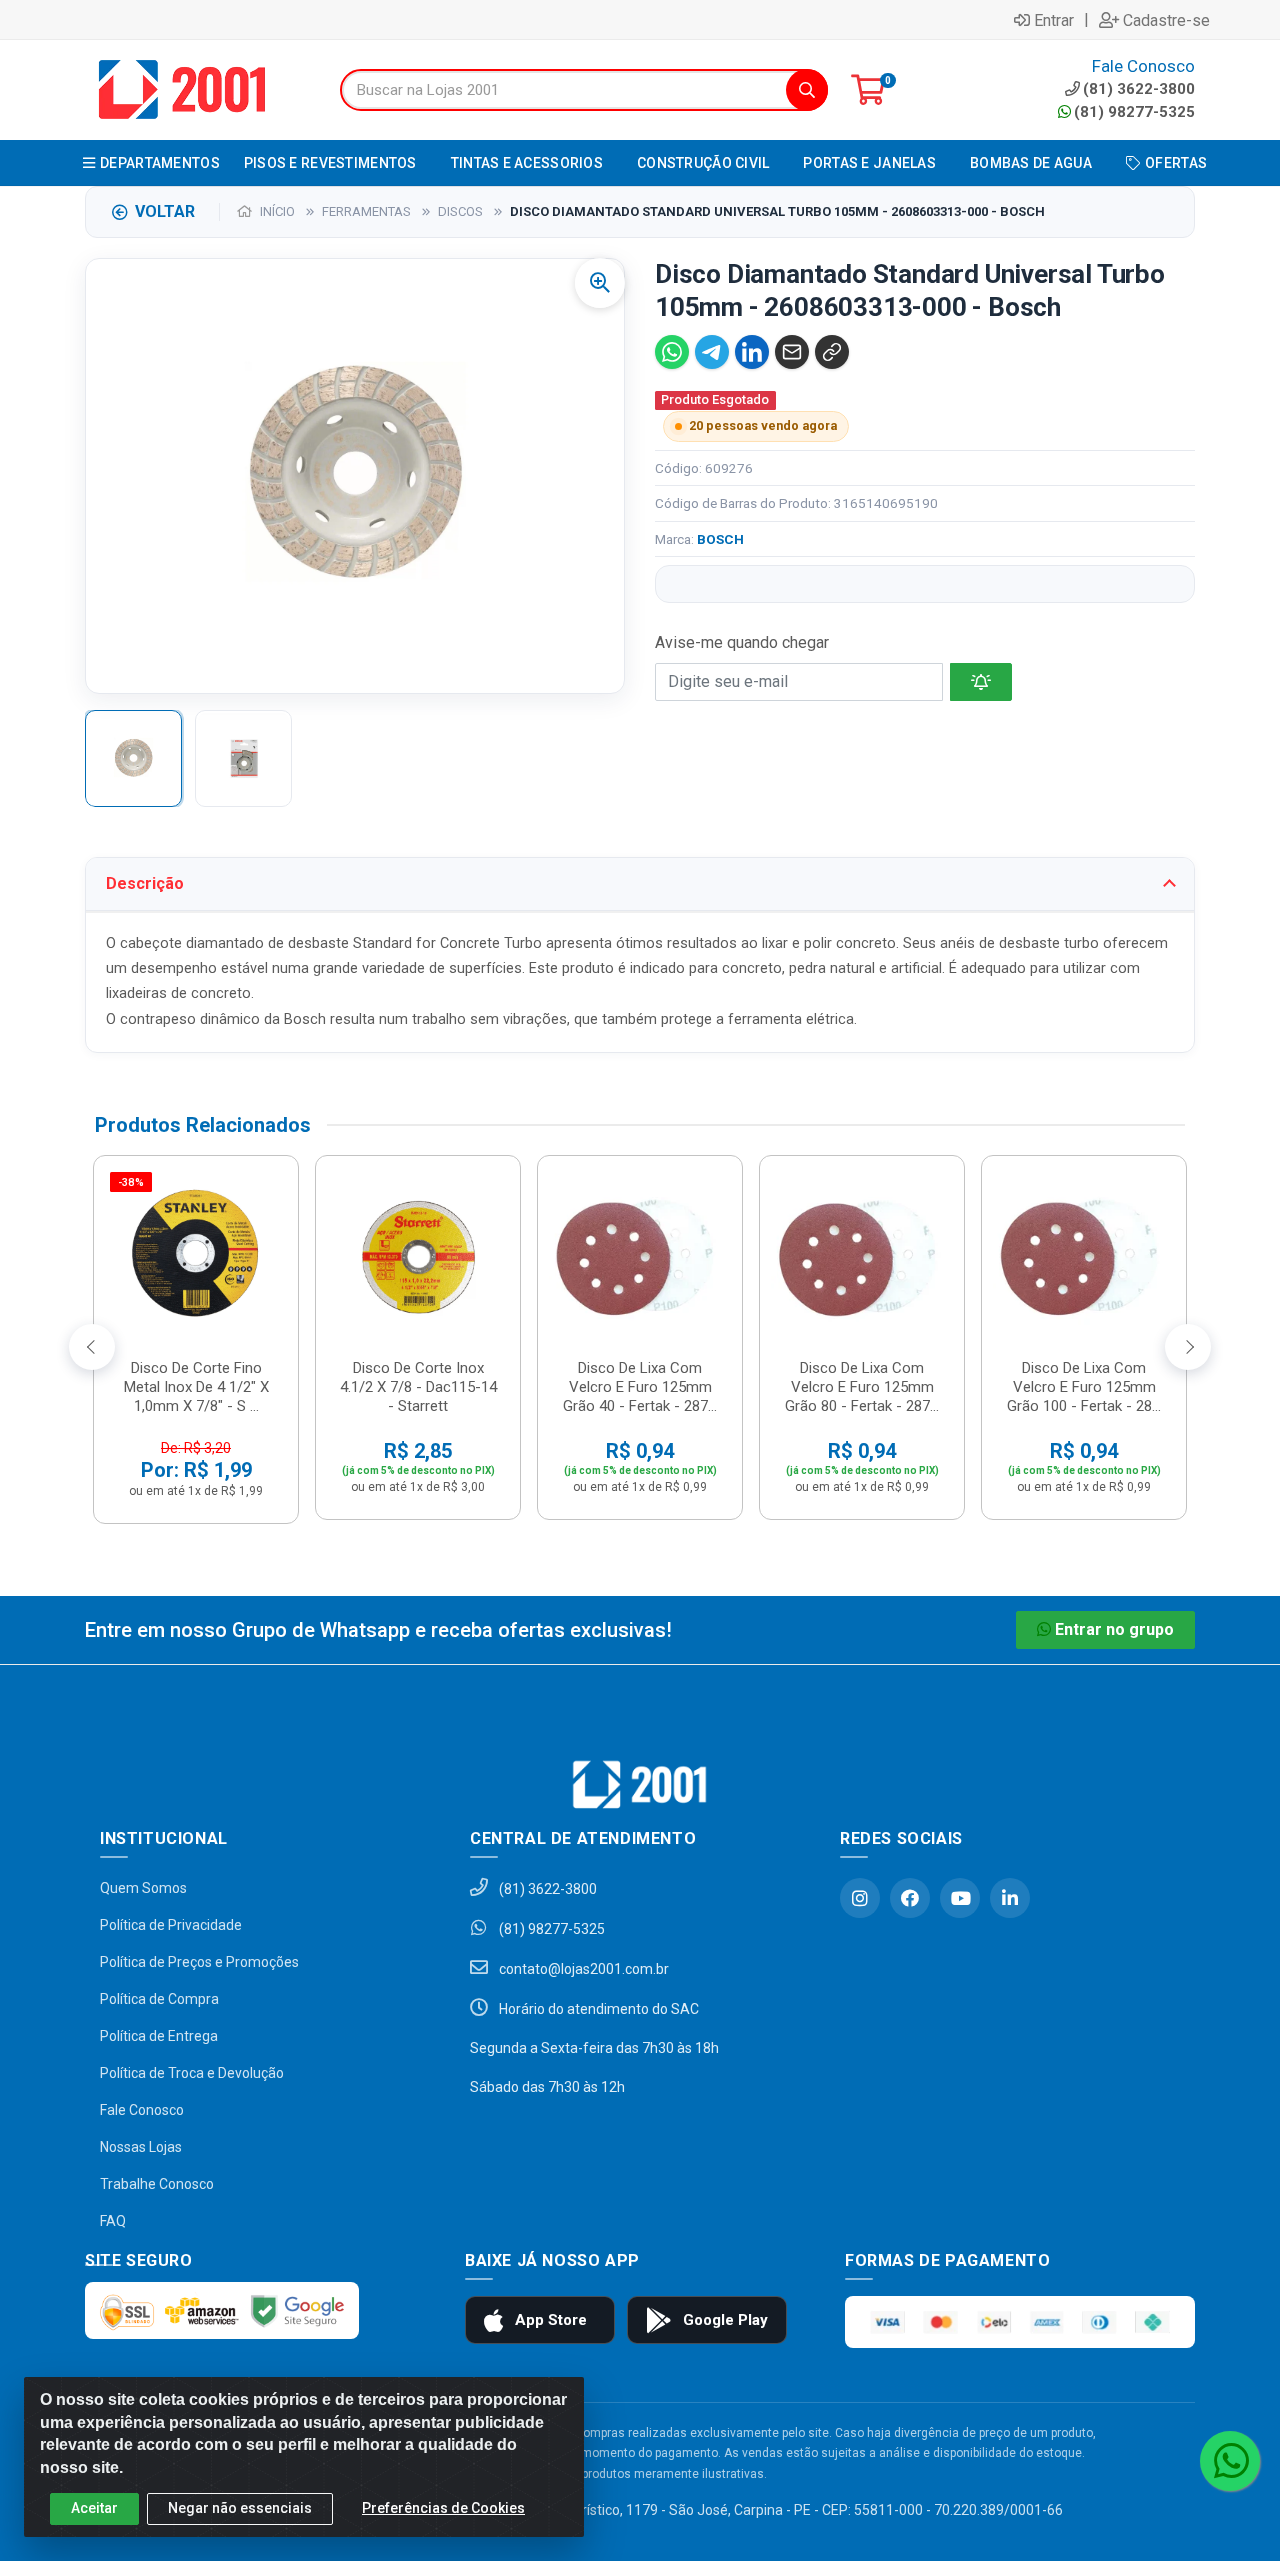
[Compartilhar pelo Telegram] (712, 352)
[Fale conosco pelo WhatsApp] (1230, 2461)
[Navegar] (92, 1347)
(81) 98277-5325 (1134, 112)
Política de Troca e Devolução (192, 2073)
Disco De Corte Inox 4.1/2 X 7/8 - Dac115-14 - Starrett (418, 1387)
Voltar (165, 211)
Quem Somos (143, 1888)
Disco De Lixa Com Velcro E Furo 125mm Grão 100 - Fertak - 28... (1084, 1387)
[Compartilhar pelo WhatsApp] (672, 352)
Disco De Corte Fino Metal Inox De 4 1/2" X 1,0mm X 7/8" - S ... (196, 1387)
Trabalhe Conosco (157, 2184)
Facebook (910, 1898)
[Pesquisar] (807, 90)
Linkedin (1010, 1898)
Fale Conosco (142, 2110)
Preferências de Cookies (443, 2508)
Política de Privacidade (171, 1925)
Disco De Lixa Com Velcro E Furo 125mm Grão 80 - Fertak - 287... (862, 1387)
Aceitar (94, 2508)
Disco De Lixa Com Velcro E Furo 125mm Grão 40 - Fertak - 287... (640, 1387)
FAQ (113, 2221)
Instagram (860, 1898)
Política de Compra (159, 1999)
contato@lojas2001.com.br (582, 1969)
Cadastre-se (1166, 20)
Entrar (1054, 20)
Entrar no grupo (1114, 1629)
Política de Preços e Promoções (199, 1962)
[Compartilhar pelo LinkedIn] (752, 352)
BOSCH (720, 539)
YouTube (960, 1898)
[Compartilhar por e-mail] (792, 352)
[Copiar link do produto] (832, 352)
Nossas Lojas (141, 2147)
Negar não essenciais (240, 2508)
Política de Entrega (159, 2036)
